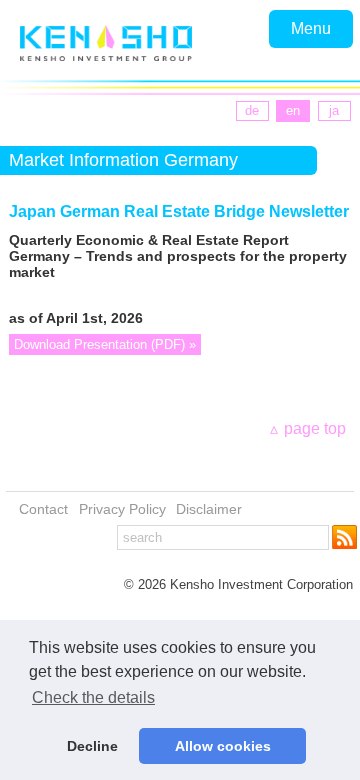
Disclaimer (209, 509)
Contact (43, 509)
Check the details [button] (93, 697)
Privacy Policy (122, 509)
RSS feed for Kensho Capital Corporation (346, 537)
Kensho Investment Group (106, 43)
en (293, 110)
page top (315, 428)
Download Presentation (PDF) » (105, 344)
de (252, 110)
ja (334, 110)
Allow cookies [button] (223, 746)
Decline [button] (92, 746)
